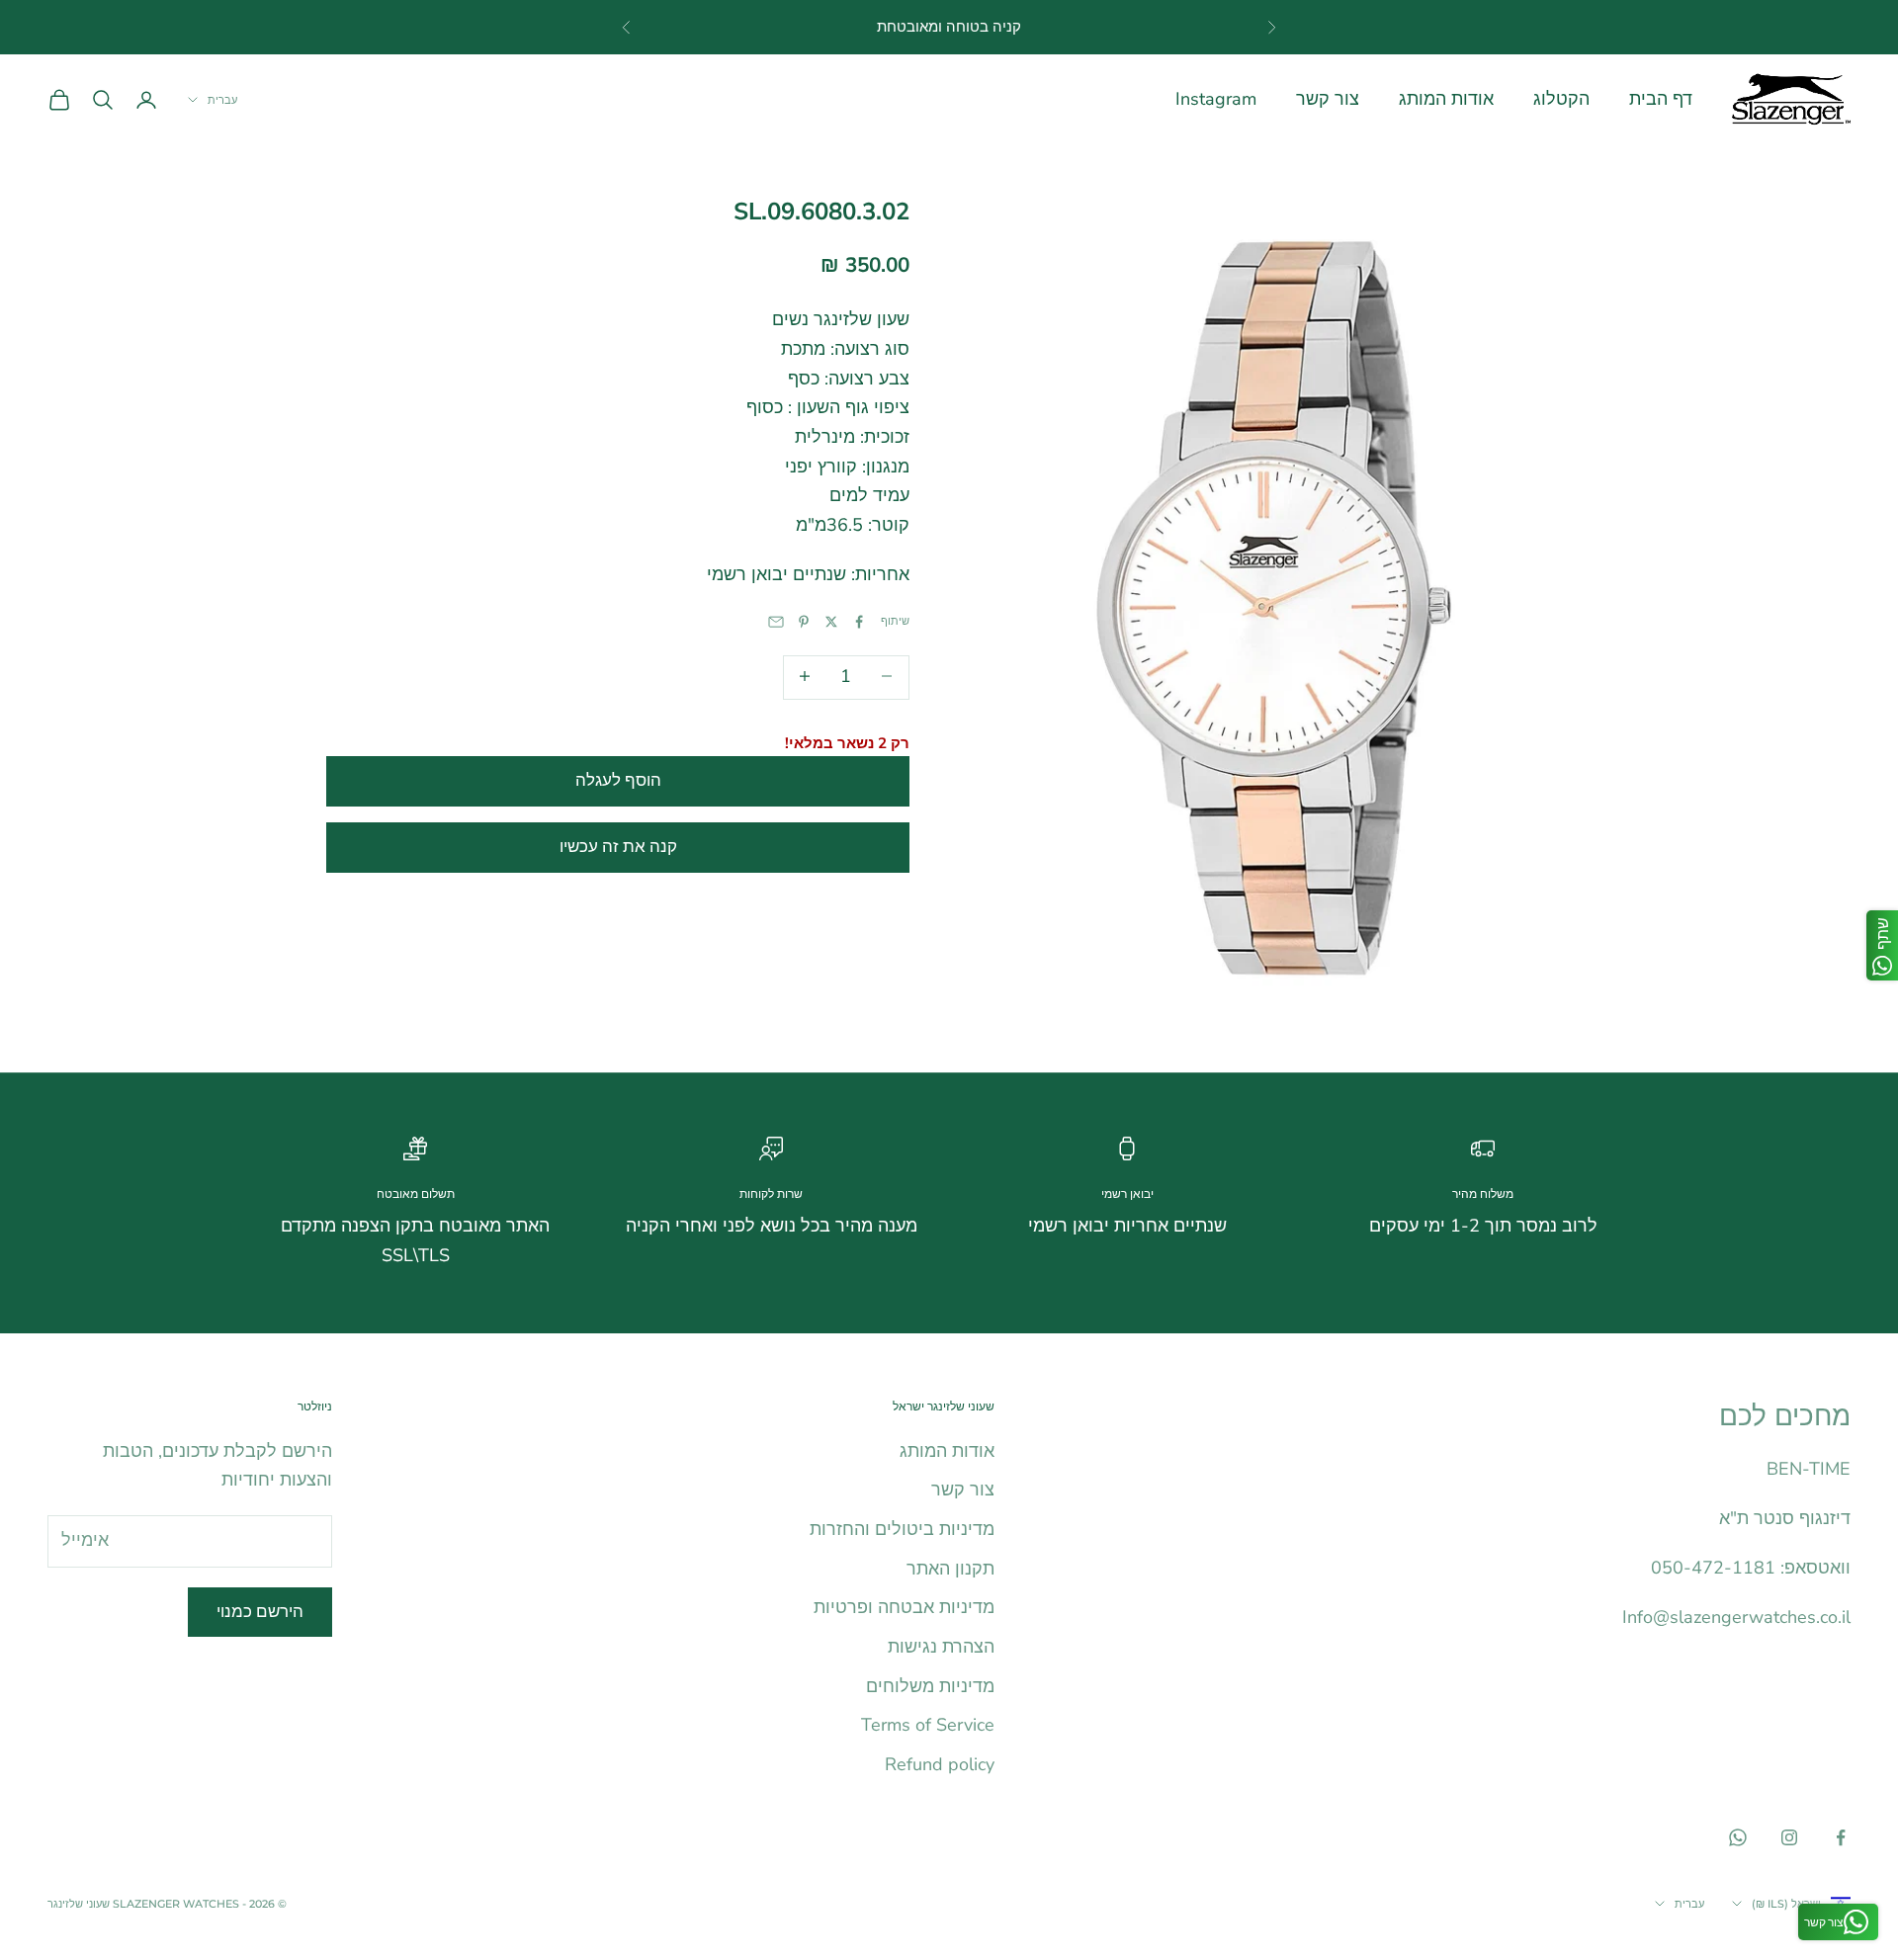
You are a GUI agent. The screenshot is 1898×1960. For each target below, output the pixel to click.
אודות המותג (1446, 99)
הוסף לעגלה (618, 779)
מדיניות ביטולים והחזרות (902, 1529)
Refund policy (940, 1764)
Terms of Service (928, 1725)
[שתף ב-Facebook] (859, 622)
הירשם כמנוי (260, 1612)
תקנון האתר (950, 1569)
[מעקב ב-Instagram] (1789, 1837)
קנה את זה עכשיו (618, 846)
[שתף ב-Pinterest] (804, 622)
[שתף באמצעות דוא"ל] (776, 622)
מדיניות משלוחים (930, 1686)
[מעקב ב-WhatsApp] (1738, 1837)
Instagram (1216, 99)
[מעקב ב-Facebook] (1841, 1837)
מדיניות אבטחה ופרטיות (904, 1607)
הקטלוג (1561, 99)
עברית (222, 100)
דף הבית (1661, 99)
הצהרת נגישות (941, 1647)
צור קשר (1328, 99)
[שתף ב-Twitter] (831, 622)
